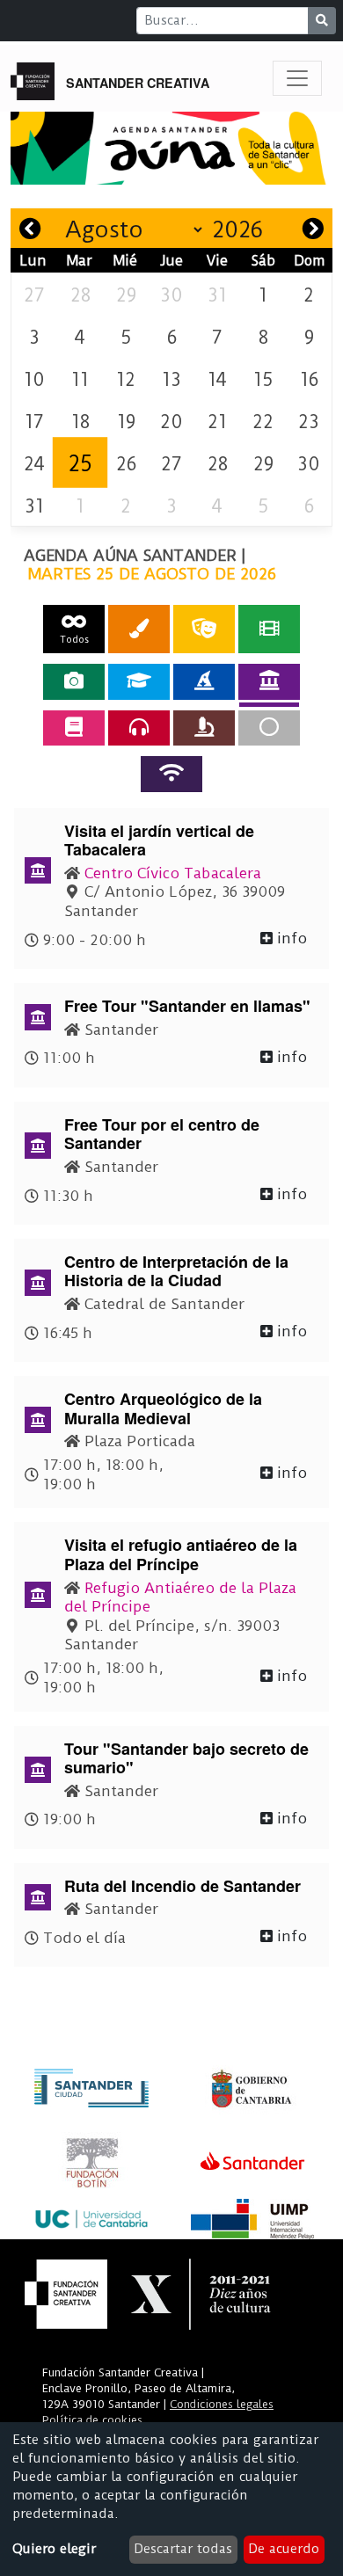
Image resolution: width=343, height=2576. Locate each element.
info (290, 938)
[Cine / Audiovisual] (269, 629)
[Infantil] (204, 681)
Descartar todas (183, 2549)
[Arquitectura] (269, 681)
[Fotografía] (74, 681)
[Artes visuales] (139, 629)
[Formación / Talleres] (139, 681)
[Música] (139, 728)
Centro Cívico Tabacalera (173, 873)
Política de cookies (92, 2420)
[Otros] (269, 728)
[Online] (171, 774)
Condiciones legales (222, 2404)
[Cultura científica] (204, 728)
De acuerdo (284, 2549)
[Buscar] (322, 21)
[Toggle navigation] (297, 78)
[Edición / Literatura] (74, 728)
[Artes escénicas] (204, 629)
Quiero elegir (54, 2549)
